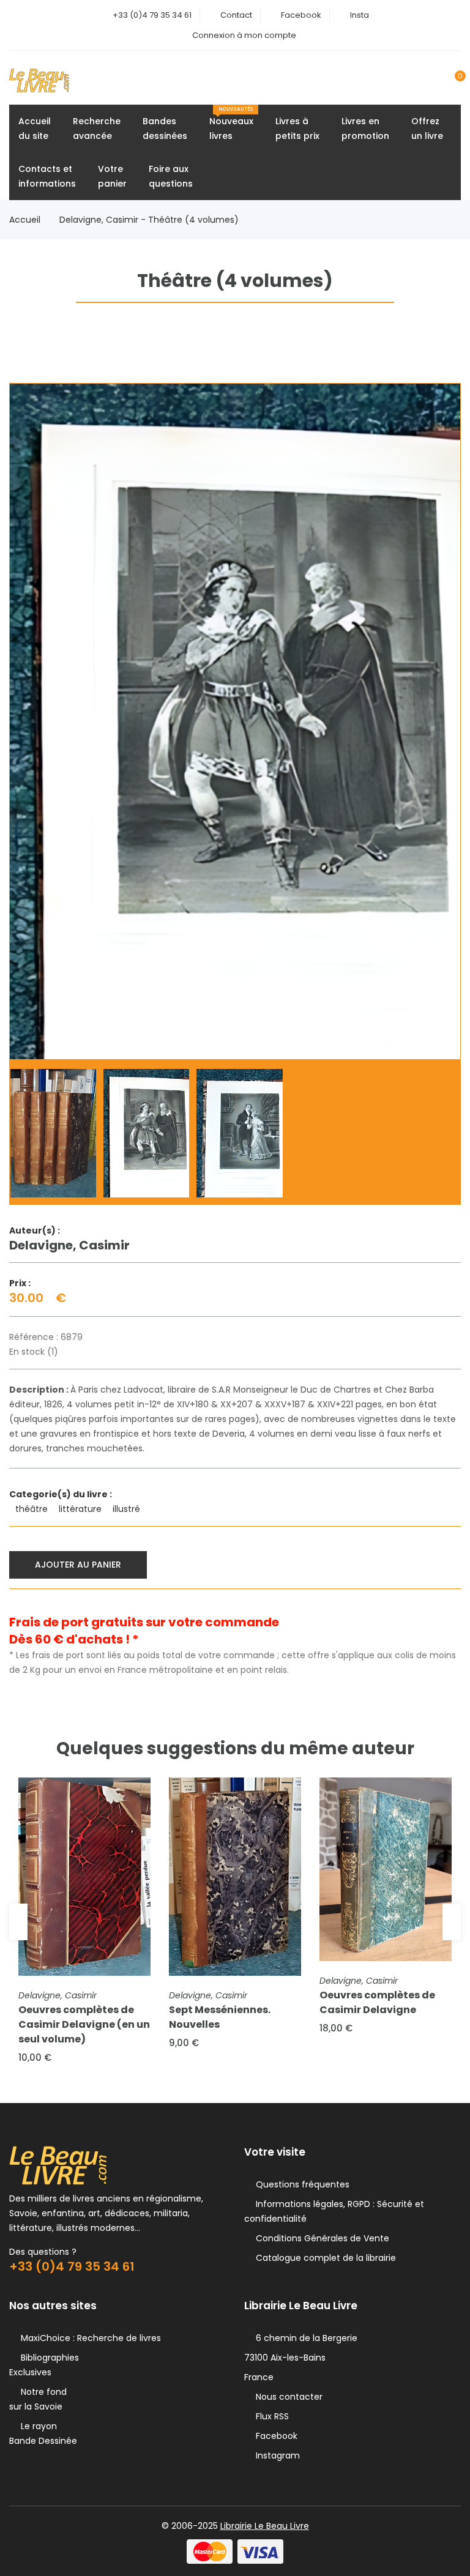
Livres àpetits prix (297, 128)
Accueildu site (35, 128)
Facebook (301, 15)
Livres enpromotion (365, 128)
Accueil (25, 220)
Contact (236, 15)
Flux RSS (270, 2416)
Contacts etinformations (47, 176)
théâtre (33, 1509)
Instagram (275, 2455)
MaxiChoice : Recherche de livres (88, 2338)
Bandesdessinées (165, 128)
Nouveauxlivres (231, 124)
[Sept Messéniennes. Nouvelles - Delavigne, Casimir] (235, 1877)
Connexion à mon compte (244, 35)
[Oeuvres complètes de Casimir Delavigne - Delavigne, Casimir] (386, 1869)
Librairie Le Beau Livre (265, 2526)
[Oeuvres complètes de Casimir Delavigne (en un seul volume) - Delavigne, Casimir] (84, 1877)
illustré (128, 1509)
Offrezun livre (427, 128)
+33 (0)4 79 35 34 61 (152, 15)
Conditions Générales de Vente (320, 2238)
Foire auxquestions (171, 176)
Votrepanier (112, 176)
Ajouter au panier (78, 1565)
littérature (81, 1509)
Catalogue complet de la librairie (323, 2258)
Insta (360, 15)
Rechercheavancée (97, 128)
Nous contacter (287, 2397)
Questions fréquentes (300, 2184)
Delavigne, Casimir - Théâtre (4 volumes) (149, 220)
